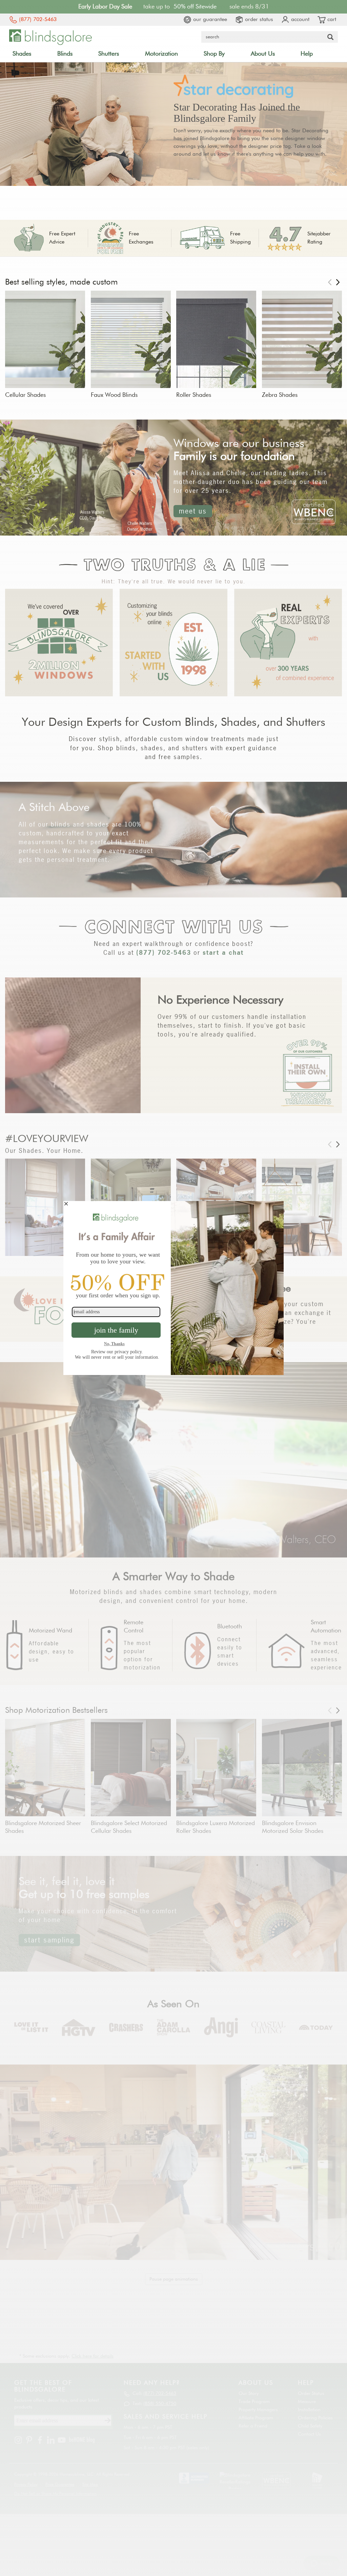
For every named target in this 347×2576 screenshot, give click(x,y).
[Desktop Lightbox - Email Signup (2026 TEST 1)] (173, 1288)
